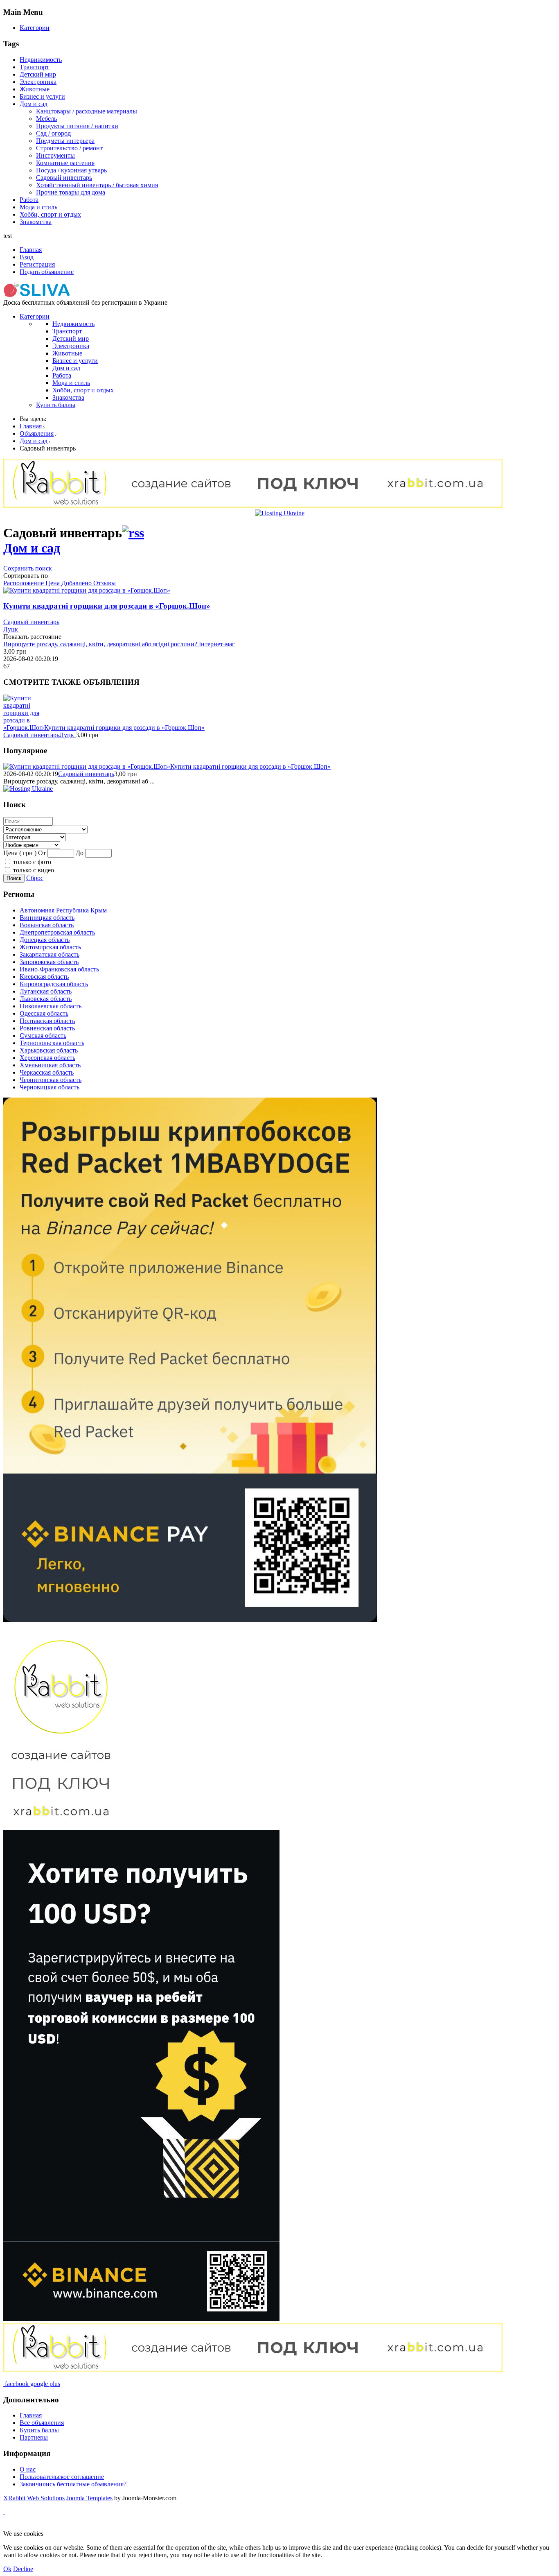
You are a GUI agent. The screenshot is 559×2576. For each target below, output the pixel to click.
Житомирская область (50, 947)
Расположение (24, 583)
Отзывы (105, 583)
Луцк (11, 629)
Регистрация (37, 264)
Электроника (38, 82)
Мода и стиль (38, 207)
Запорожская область (49, 962)
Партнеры (34, 2437)
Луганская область (46, 991)
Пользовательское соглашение (62, 2477)
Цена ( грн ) (20, 853)
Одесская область (44, 1013)
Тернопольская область (52, 1043)
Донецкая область (45, 940)
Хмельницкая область (50, 1065)
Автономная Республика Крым (63, 910)
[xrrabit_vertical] (61, 1826)
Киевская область (44, 977)
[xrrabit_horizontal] (253, 506)
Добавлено (77, 583)
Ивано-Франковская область (59, 969)
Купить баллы (56, 405)
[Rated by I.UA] (195, 2526)
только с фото (32, 862)
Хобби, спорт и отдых (50, 214)
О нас (28, 2469)
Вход (27, 257)
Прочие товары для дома (71, 192)
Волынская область (47, 925)
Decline (23, 2569)
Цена (53, 583)
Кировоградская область (54, 984)
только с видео (34, 870)
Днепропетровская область (57, 932)
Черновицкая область (50, 1087)
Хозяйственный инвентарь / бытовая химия (97, 185)
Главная (31, 250)
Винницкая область (47, 918)
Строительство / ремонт (69, 148)
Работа (29, 200)
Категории (35, 28)
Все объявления (42, 2423)
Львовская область (46, 999)
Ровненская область (47, 1028)
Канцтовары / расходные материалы (87, 111)
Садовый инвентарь (64, 178)
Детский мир (38, 74)
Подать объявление (47, 272)
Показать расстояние (32, 637)
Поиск (14, 878)
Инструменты (55, 155)
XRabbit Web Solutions (34, 2498)
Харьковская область (49, 1050)
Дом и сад (34, 104)
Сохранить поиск (28, 568)
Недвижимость (41, 60)
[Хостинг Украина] (280, 513)
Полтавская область (47, 1021)
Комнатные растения (65, 163)
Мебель (46, 119)
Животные (35, 89)
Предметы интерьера (65, 141)
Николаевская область (51, 1006)
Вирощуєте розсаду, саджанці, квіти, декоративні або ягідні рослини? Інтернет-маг (119, 644)
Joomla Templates (89, 2498)
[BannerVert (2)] (141, 2319)
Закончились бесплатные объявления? (73, 2484)
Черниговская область (51, 1080)
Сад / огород (53, 133)
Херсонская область (47, 1058)
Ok (7, 2569)
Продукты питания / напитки (77, 126)
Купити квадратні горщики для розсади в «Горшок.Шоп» (107, 606)
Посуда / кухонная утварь (71, 170)
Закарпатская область (50, 954)
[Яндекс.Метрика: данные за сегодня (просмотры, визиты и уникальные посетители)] (30, 2526)
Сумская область (43, 1036)
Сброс (35, 878)
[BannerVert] (190, 1620)
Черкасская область (47, 1072)
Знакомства (36, 222)
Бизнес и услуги (42, 96)
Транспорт (34, 67)
